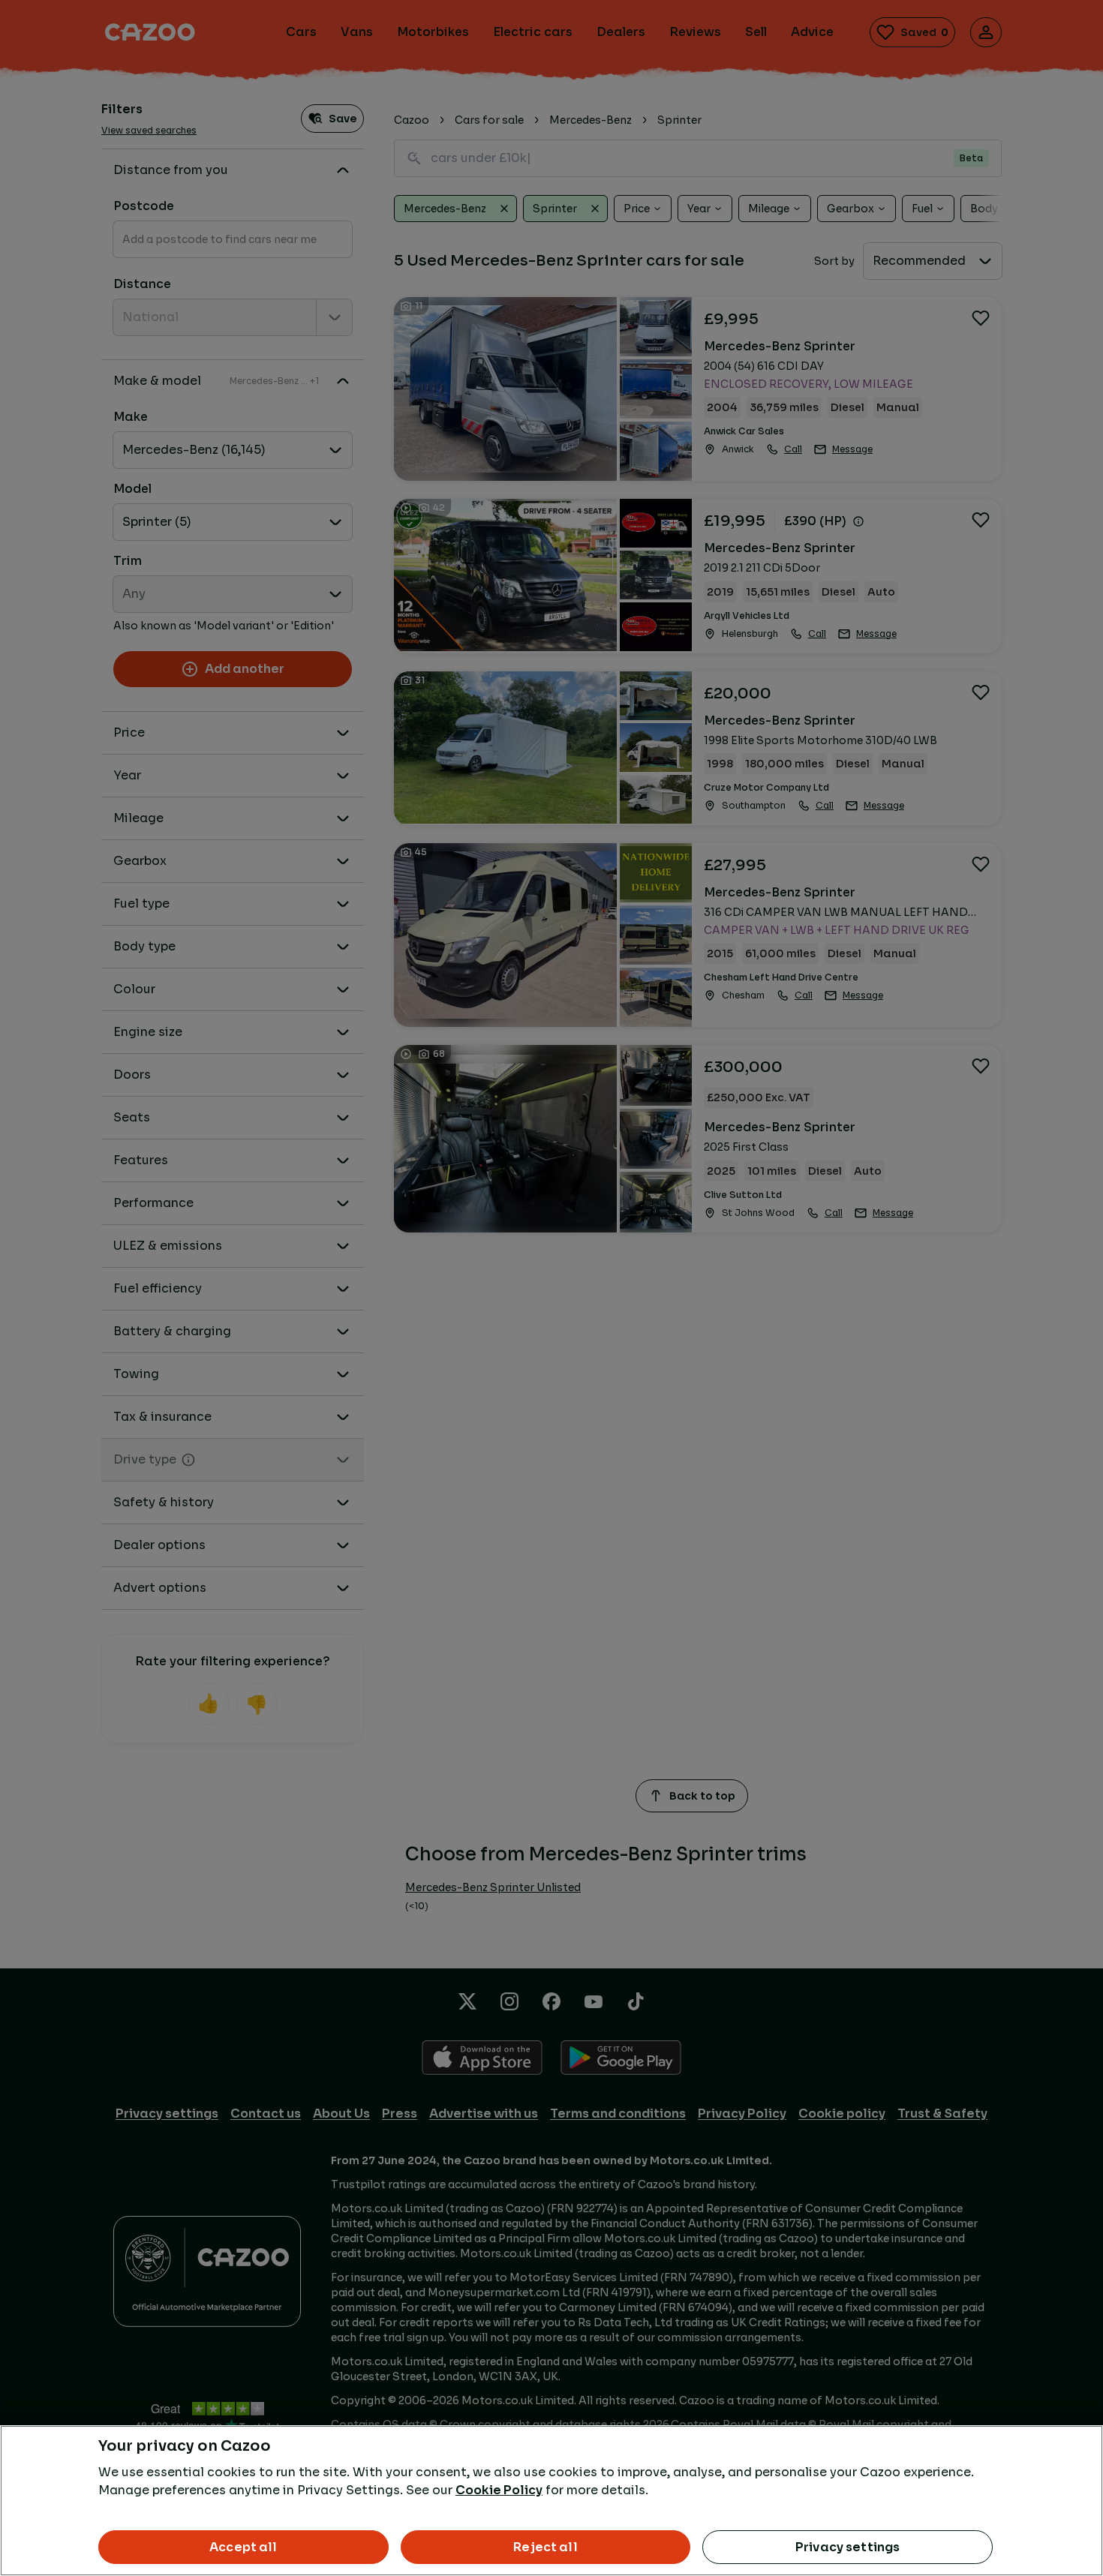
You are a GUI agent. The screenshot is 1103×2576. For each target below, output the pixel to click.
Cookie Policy (499, 2490)
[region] (551, 2501)
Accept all (243, 2547)
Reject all (545, 2547)
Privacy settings (848, 2547)
